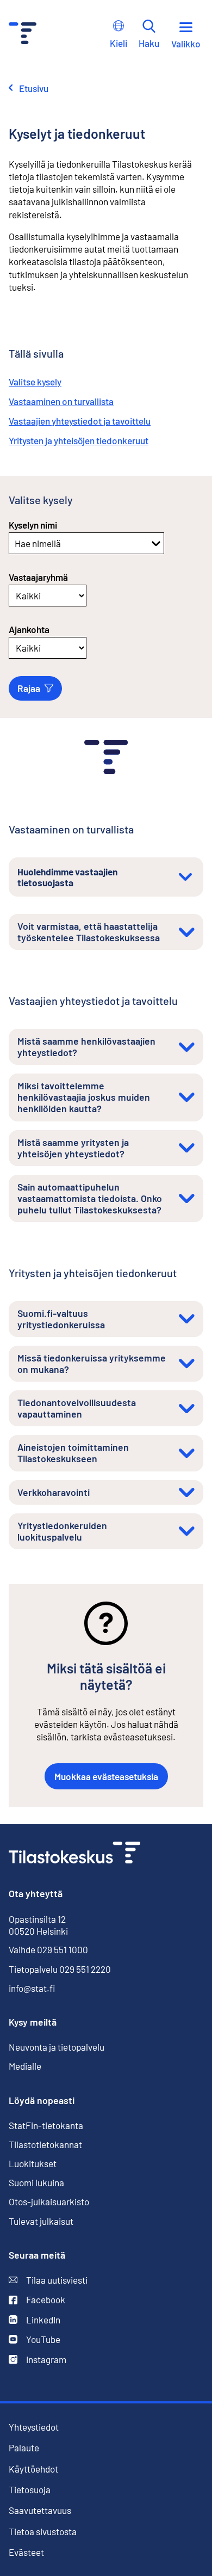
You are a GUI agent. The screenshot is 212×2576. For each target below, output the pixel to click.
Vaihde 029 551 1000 (48, 1949)
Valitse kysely (35, 382)
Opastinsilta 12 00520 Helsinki (38, 1925)
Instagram (46, 2359)
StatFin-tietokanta (46, 2125)
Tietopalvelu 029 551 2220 (60, 1969)
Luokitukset (33, 2163)
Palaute (24, 2448)
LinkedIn (43, 2320)
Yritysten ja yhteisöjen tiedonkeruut (79, 440)
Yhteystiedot (34, 2427)
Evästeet (26, 2552)
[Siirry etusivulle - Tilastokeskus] (23, 35)
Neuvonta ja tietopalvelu (57, 2047)
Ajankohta (29, 629)
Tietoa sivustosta (43, 2531)
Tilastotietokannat (45, 2144)
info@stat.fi (32, 1988)
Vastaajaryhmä (38, 577)
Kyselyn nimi (33, 525)
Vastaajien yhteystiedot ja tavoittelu (80, 421)
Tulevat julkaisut (41, 2221)
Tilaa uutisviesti (57, 2280)
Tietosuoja (30, 2489)
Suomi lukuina (36, 2182)
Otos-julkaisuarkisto (49, 2201)
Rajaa (29, 688)
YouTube (43, 2339)
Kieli (119, 43)
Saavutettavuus (40, 2510)
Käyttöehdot (33, 2469)
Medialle (25, 2066)
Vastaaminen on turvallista (61, 401)
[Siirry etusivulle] (74, 1854)
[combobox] (15, 543)
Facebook (46, 2299)
